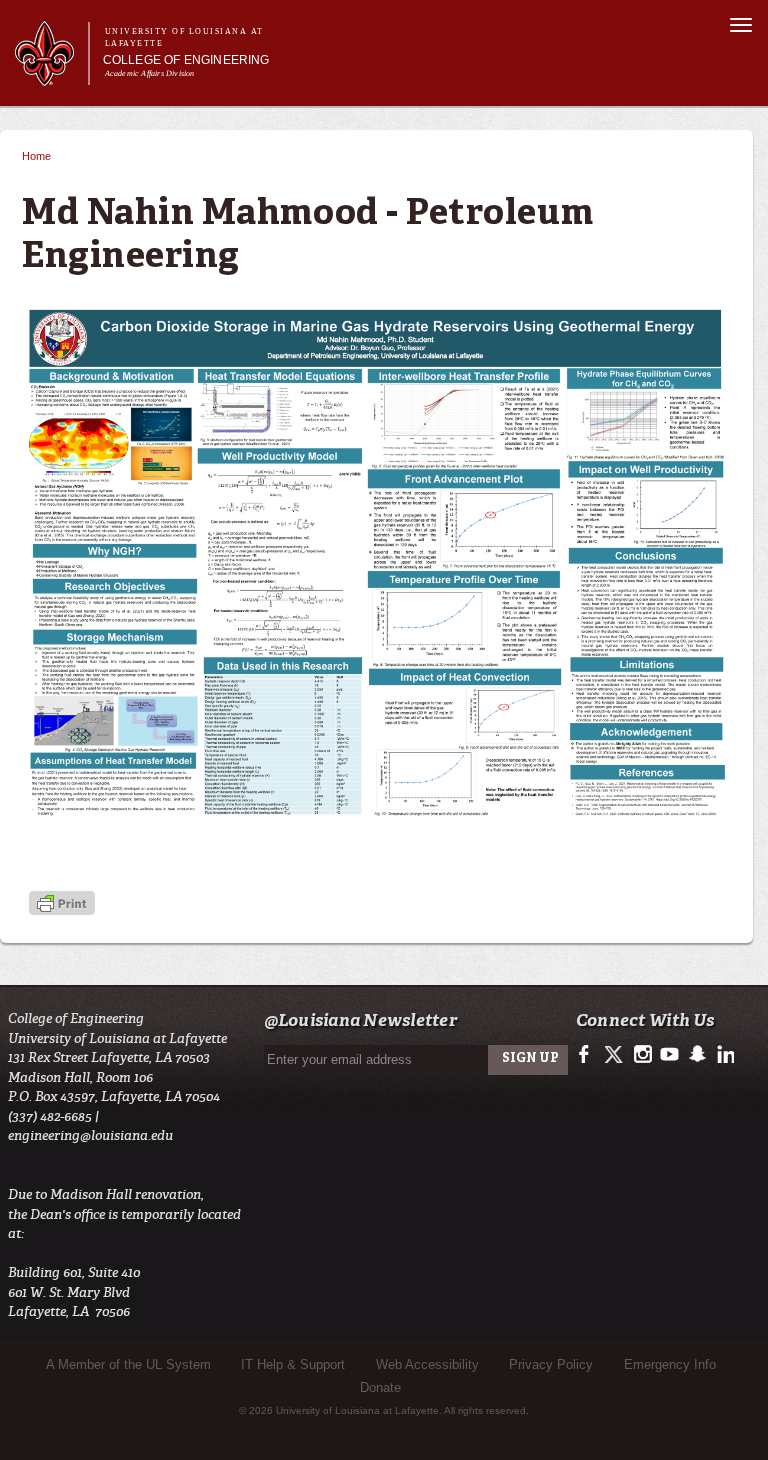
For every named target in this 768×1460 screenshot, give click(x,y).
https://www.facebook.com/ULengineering (588, 1055)
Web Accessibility (427, 1364)
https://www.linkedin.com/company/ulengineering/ (723, 1055)
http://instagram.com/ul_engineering (642, 1055)
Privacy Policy (551, 1364)
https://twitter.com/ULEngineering (615, 1055)
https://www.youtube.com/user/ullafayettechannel (669, 1055)
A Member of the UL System (128, 1364)
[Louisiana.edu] (51, 76)
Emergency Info (670, 1364)
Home (36, 156)
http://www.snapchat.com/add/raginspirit (696, 1055)
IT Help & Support (293, 1364)
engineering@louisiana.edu (90, 1135)
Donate (380, 1387)
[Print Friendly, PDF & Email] (62, 905)
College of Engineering (186, 60)
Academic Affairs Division (150, 73)
